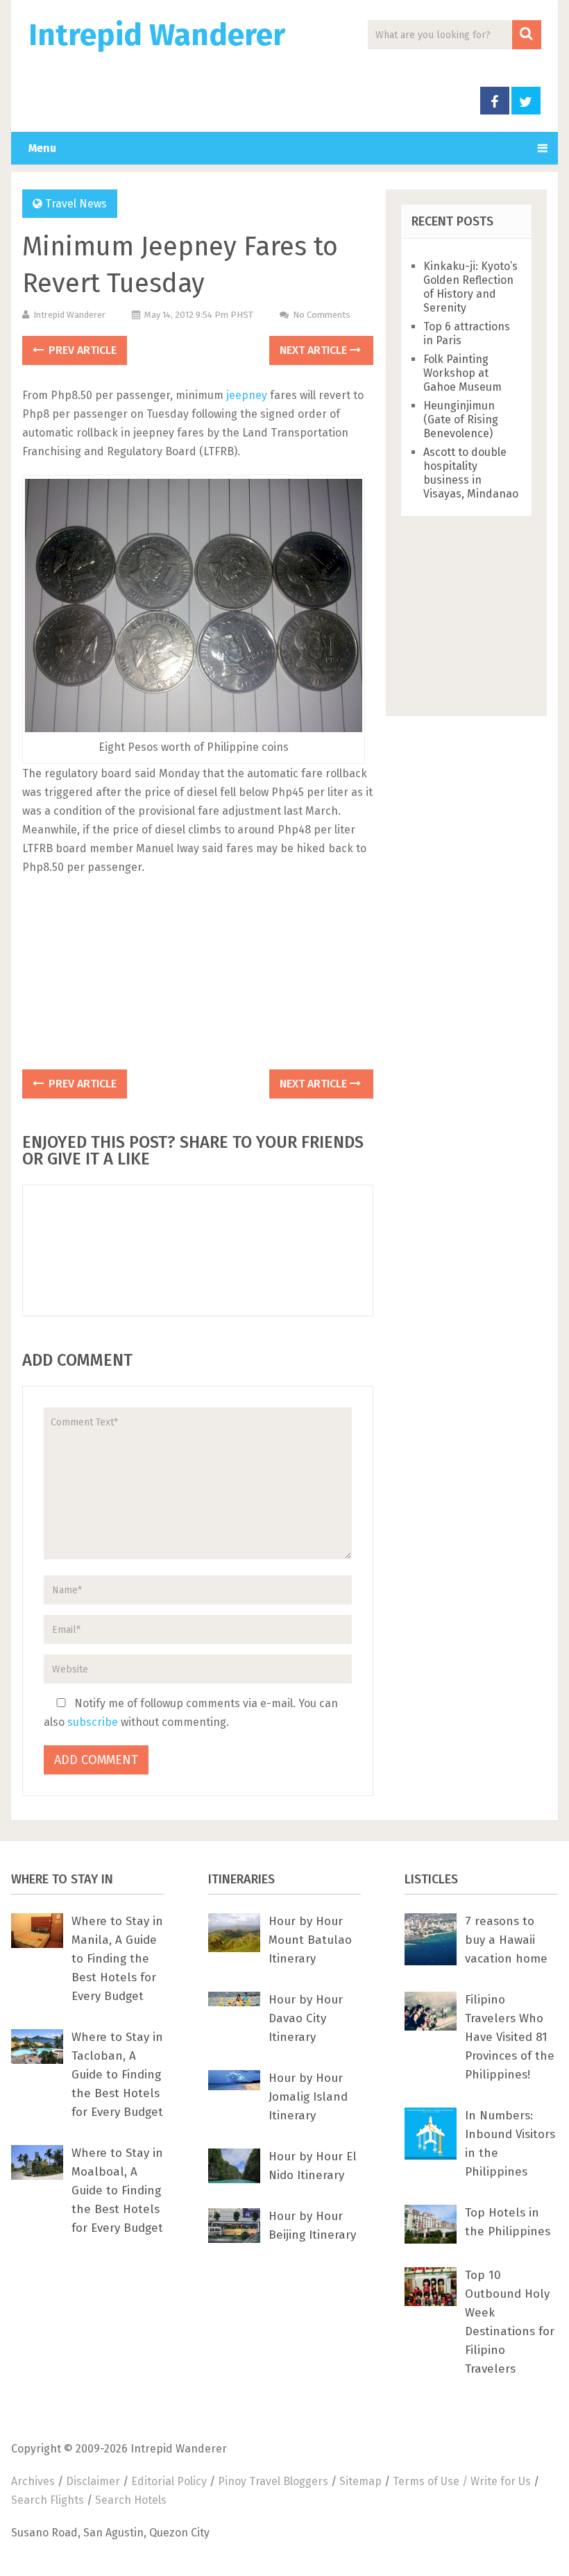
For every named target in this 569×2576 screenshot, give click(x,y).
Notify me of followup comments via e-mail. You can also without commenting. (191, 1713)
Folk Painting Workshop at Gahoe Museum (462, 373)
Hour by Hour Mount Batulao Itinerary (310, 1940)
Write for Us (501, 2481)
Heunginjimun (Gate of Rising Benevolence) (461, 420)
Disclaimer (93, 2481)
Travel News (76, 204)
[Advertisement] (198, 977)
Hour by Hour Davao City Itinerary (306, 2018)
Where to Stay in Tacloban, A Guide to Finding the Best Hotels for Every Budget (117, 2075)
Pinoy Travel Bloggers (273, 2481)
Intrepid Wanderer (157, 35)
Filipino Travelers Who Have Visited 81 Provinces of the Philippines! (510, 2037)
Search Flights (48, 2500)
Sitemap (360, 2481)
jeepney (247, 395)
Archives (33, 2481)
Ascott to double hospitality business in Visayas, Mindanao (471, 473)
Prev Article (81, 350)
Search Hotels (131, 2500)
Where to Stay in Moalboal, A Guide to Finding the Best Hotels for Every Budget (117, 2191)
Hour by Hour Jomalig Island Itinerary (308, 2097)
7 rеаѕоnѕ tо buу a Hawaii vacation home (506, 1940)
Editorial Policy (169, 2481)
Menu (42, 148)
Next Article (315, 350)
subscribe (93, 1722)
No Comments (322, 315)
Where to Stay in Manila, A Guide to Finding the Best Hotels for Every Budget (117, 1959)
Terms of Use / (432, 2481)
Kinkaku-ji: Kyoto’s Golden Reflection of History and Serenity (470, 287)
